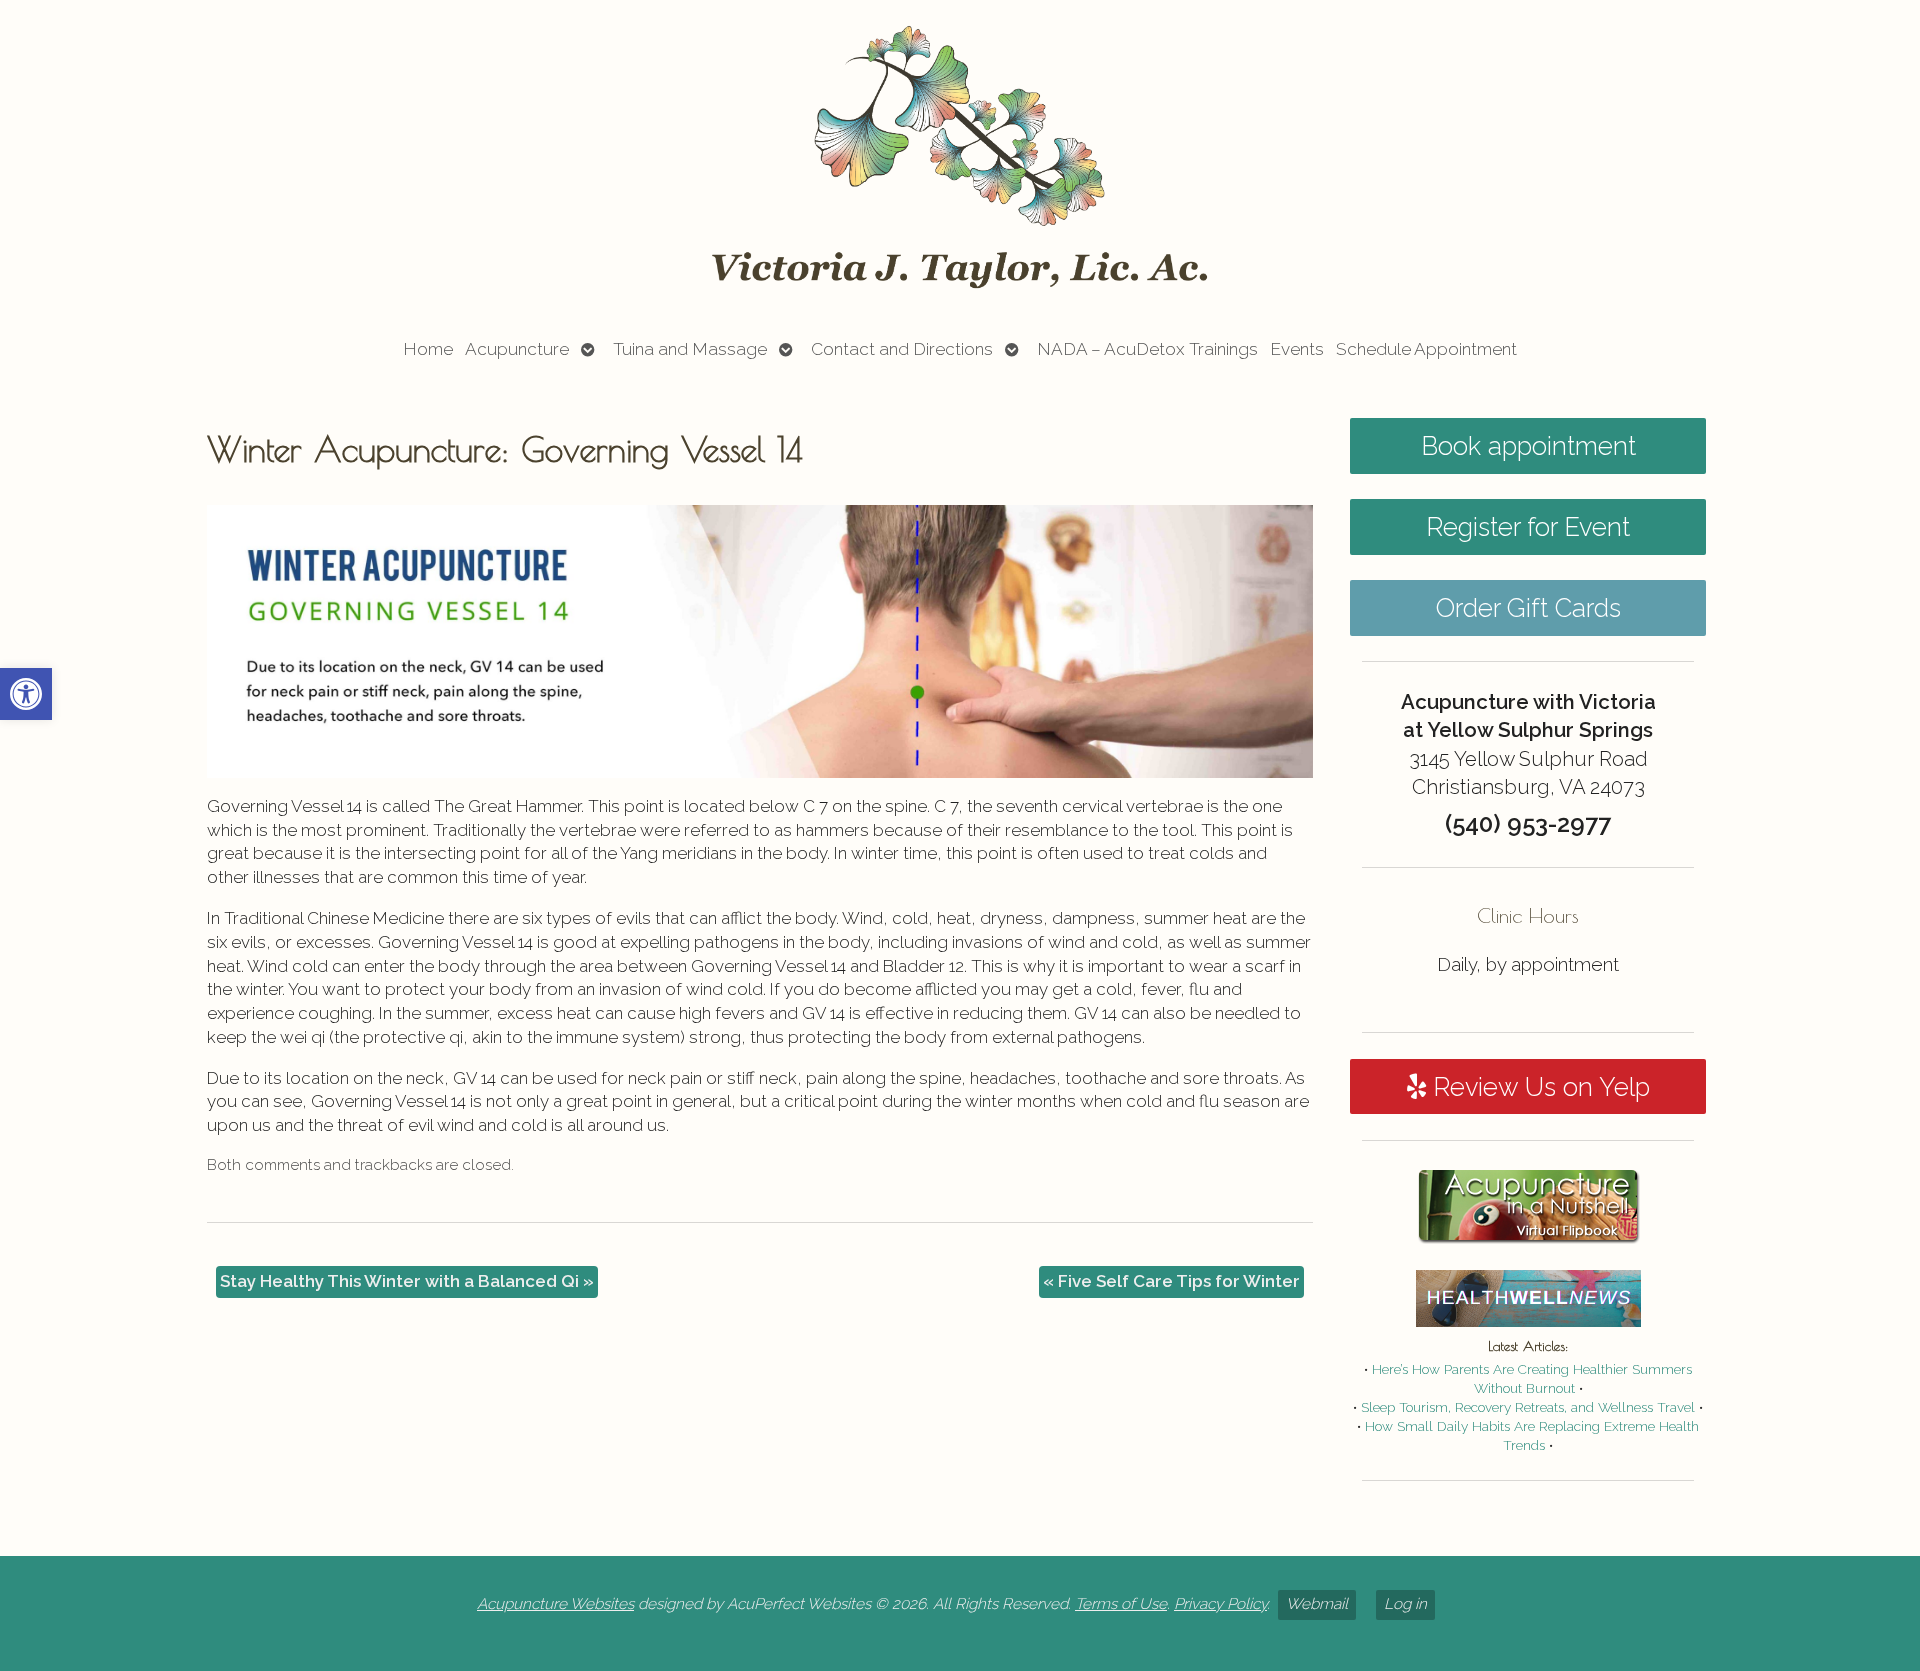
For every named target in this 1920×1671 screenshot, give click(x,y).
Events (1297, 349)
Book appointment (1528, 446)
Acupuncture (517, 349)
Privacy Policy (1220, 1604)
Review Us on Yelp (1538, 1087)
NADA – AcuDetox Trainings (1147, 349)
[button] (26, 694)
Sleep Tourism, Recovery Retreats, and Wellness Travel (1528, 1407)
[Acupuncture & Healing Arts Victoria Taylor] (960, 156)
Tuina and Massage (690, 349)
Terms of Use (1121, 1604)
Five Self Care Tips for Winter (1171, 1281)
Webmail (1317, 1604)
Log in (1405, 1604)
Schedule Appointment (1426, 349)
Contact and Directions (902, 349)
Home (428, 349)
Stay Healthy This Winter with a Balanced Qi (407, 1281)
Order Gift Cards (1528, 608)
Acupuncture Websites (555, 1604)
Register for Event (1528, 527)
